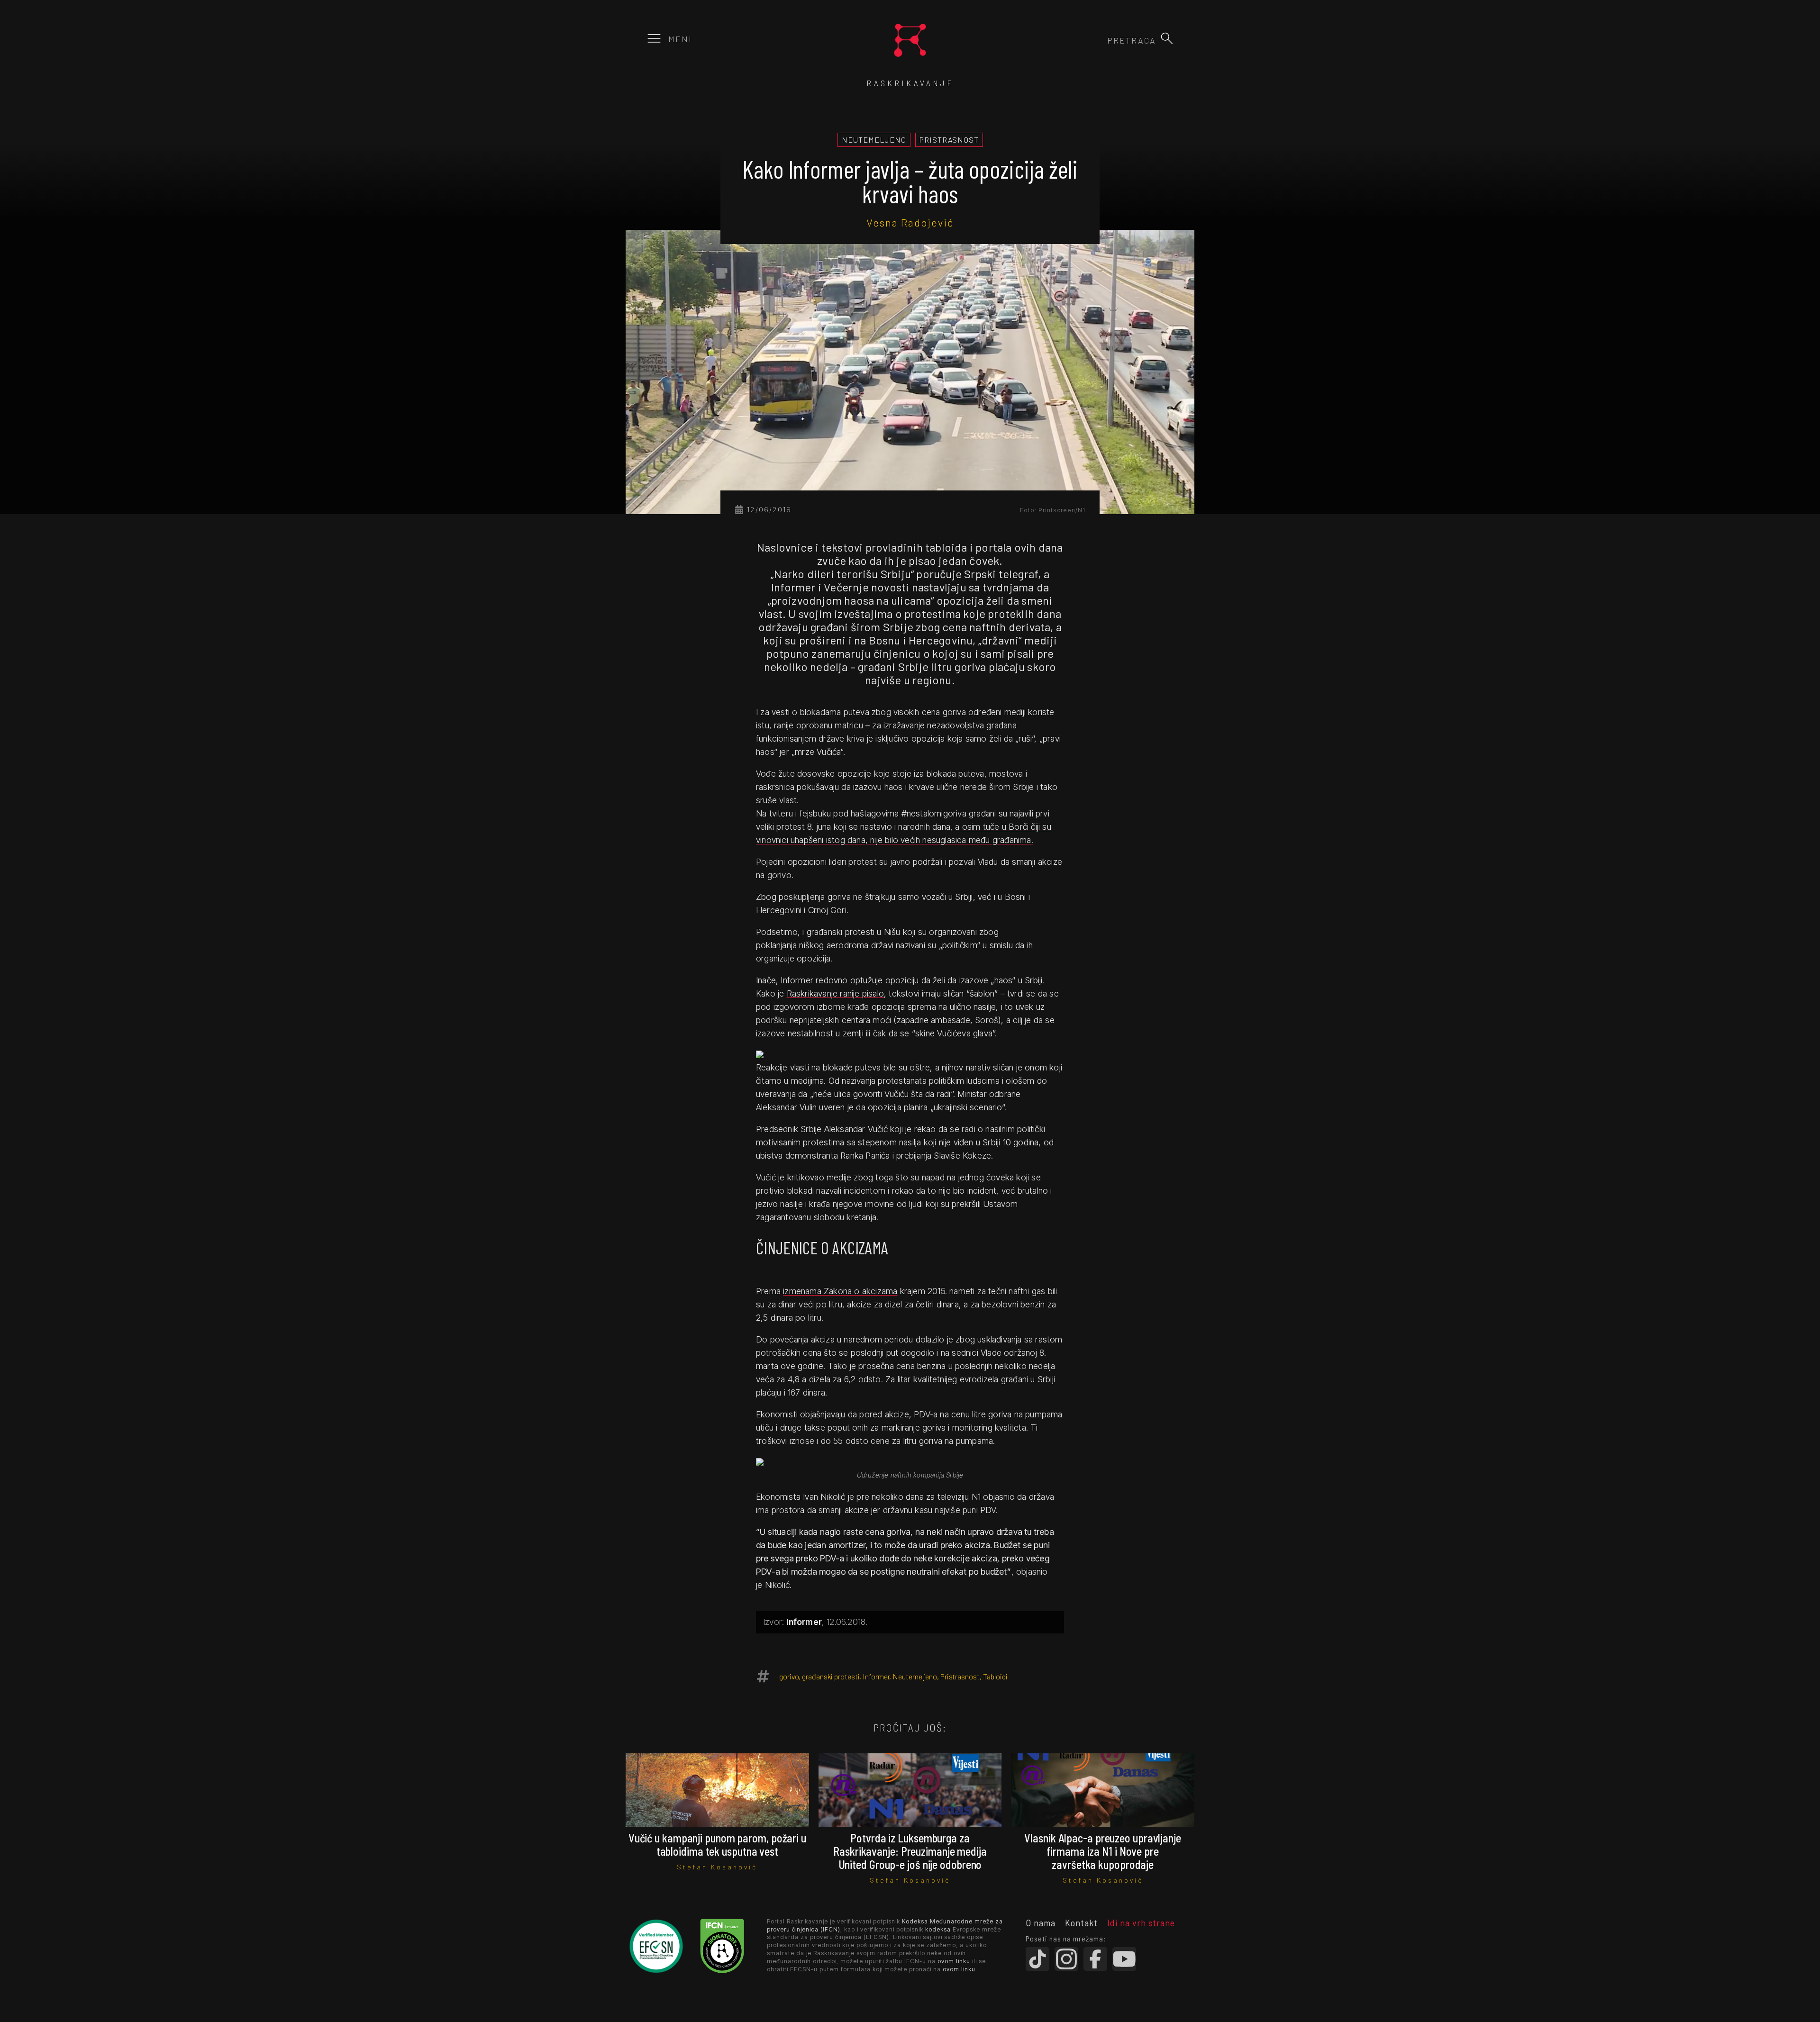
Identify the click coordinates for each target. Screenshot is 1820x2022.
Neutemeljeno (915, 1676)
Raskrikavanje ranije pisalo (835, 993)
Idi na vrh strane (1141, 1922)
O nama (1041, 1922)
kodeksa (938, 1929)
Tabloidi (995, 1676)
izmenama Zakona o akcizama (840, 1291)
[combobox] (1105, 40)
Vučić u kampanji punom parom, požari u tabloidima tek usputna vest (717, 1845)
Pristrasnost (960, 1676)
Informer (876, 1676)
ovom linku (954, 1961)
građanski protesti (831, 1676)
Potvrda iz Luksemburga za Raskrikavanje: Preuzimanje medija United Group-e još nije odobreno (910, 1851)
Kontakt (1081, 1922)
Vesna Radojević (910, 222)
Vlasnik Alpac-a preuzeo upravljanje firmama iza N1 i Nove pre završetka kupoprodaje (1103, 1851)
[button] (1167, 38)
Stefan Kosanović (717, 1867)
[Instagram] (1066, 1959)
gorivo (789, 1676)
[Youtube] (1124, 1959)
